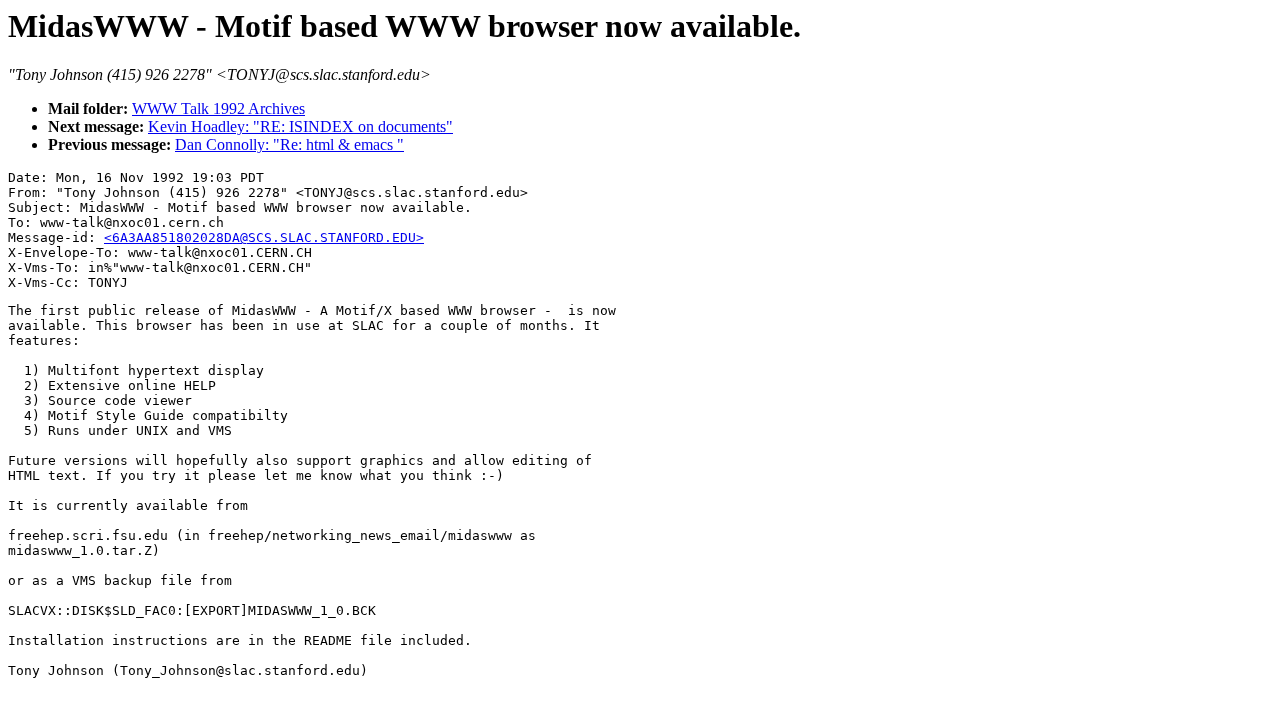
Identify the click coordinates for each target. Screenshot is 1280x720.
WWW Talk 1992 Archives (218, 108)
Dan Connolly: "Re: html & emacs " (289, 144)
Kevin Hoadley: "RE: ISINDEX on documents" (300, 126)
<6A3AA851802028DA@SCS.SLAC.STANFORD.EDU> (264, 237)
